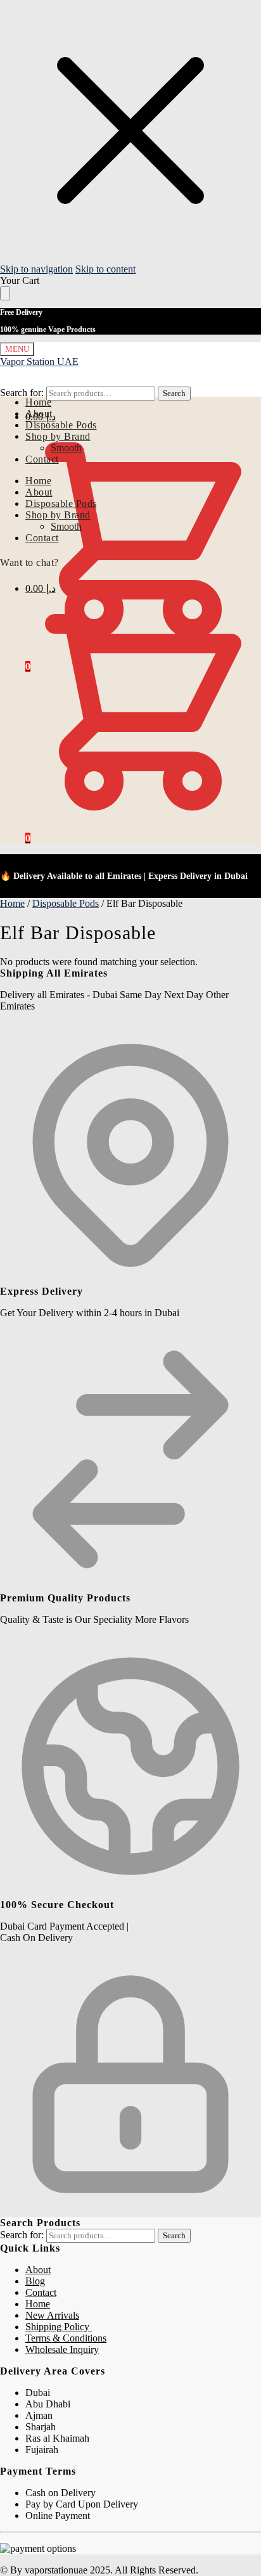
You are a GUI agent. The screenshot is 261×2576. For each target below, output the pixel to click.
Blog (35, 2281)
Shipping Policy (59, 2327)
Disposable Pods (66, 903)
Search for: (22, 393)
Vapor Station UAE (39, 362)
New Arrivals (52, 2315)
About (38, 2270)
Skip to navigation (36, 269)
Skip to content (105, 269)
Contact (41, 2292)
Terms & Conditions (66, 2338)
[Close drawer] (5, 293)
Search (174, 393)
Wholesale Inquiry (62, 2349)
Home (12, 903)
